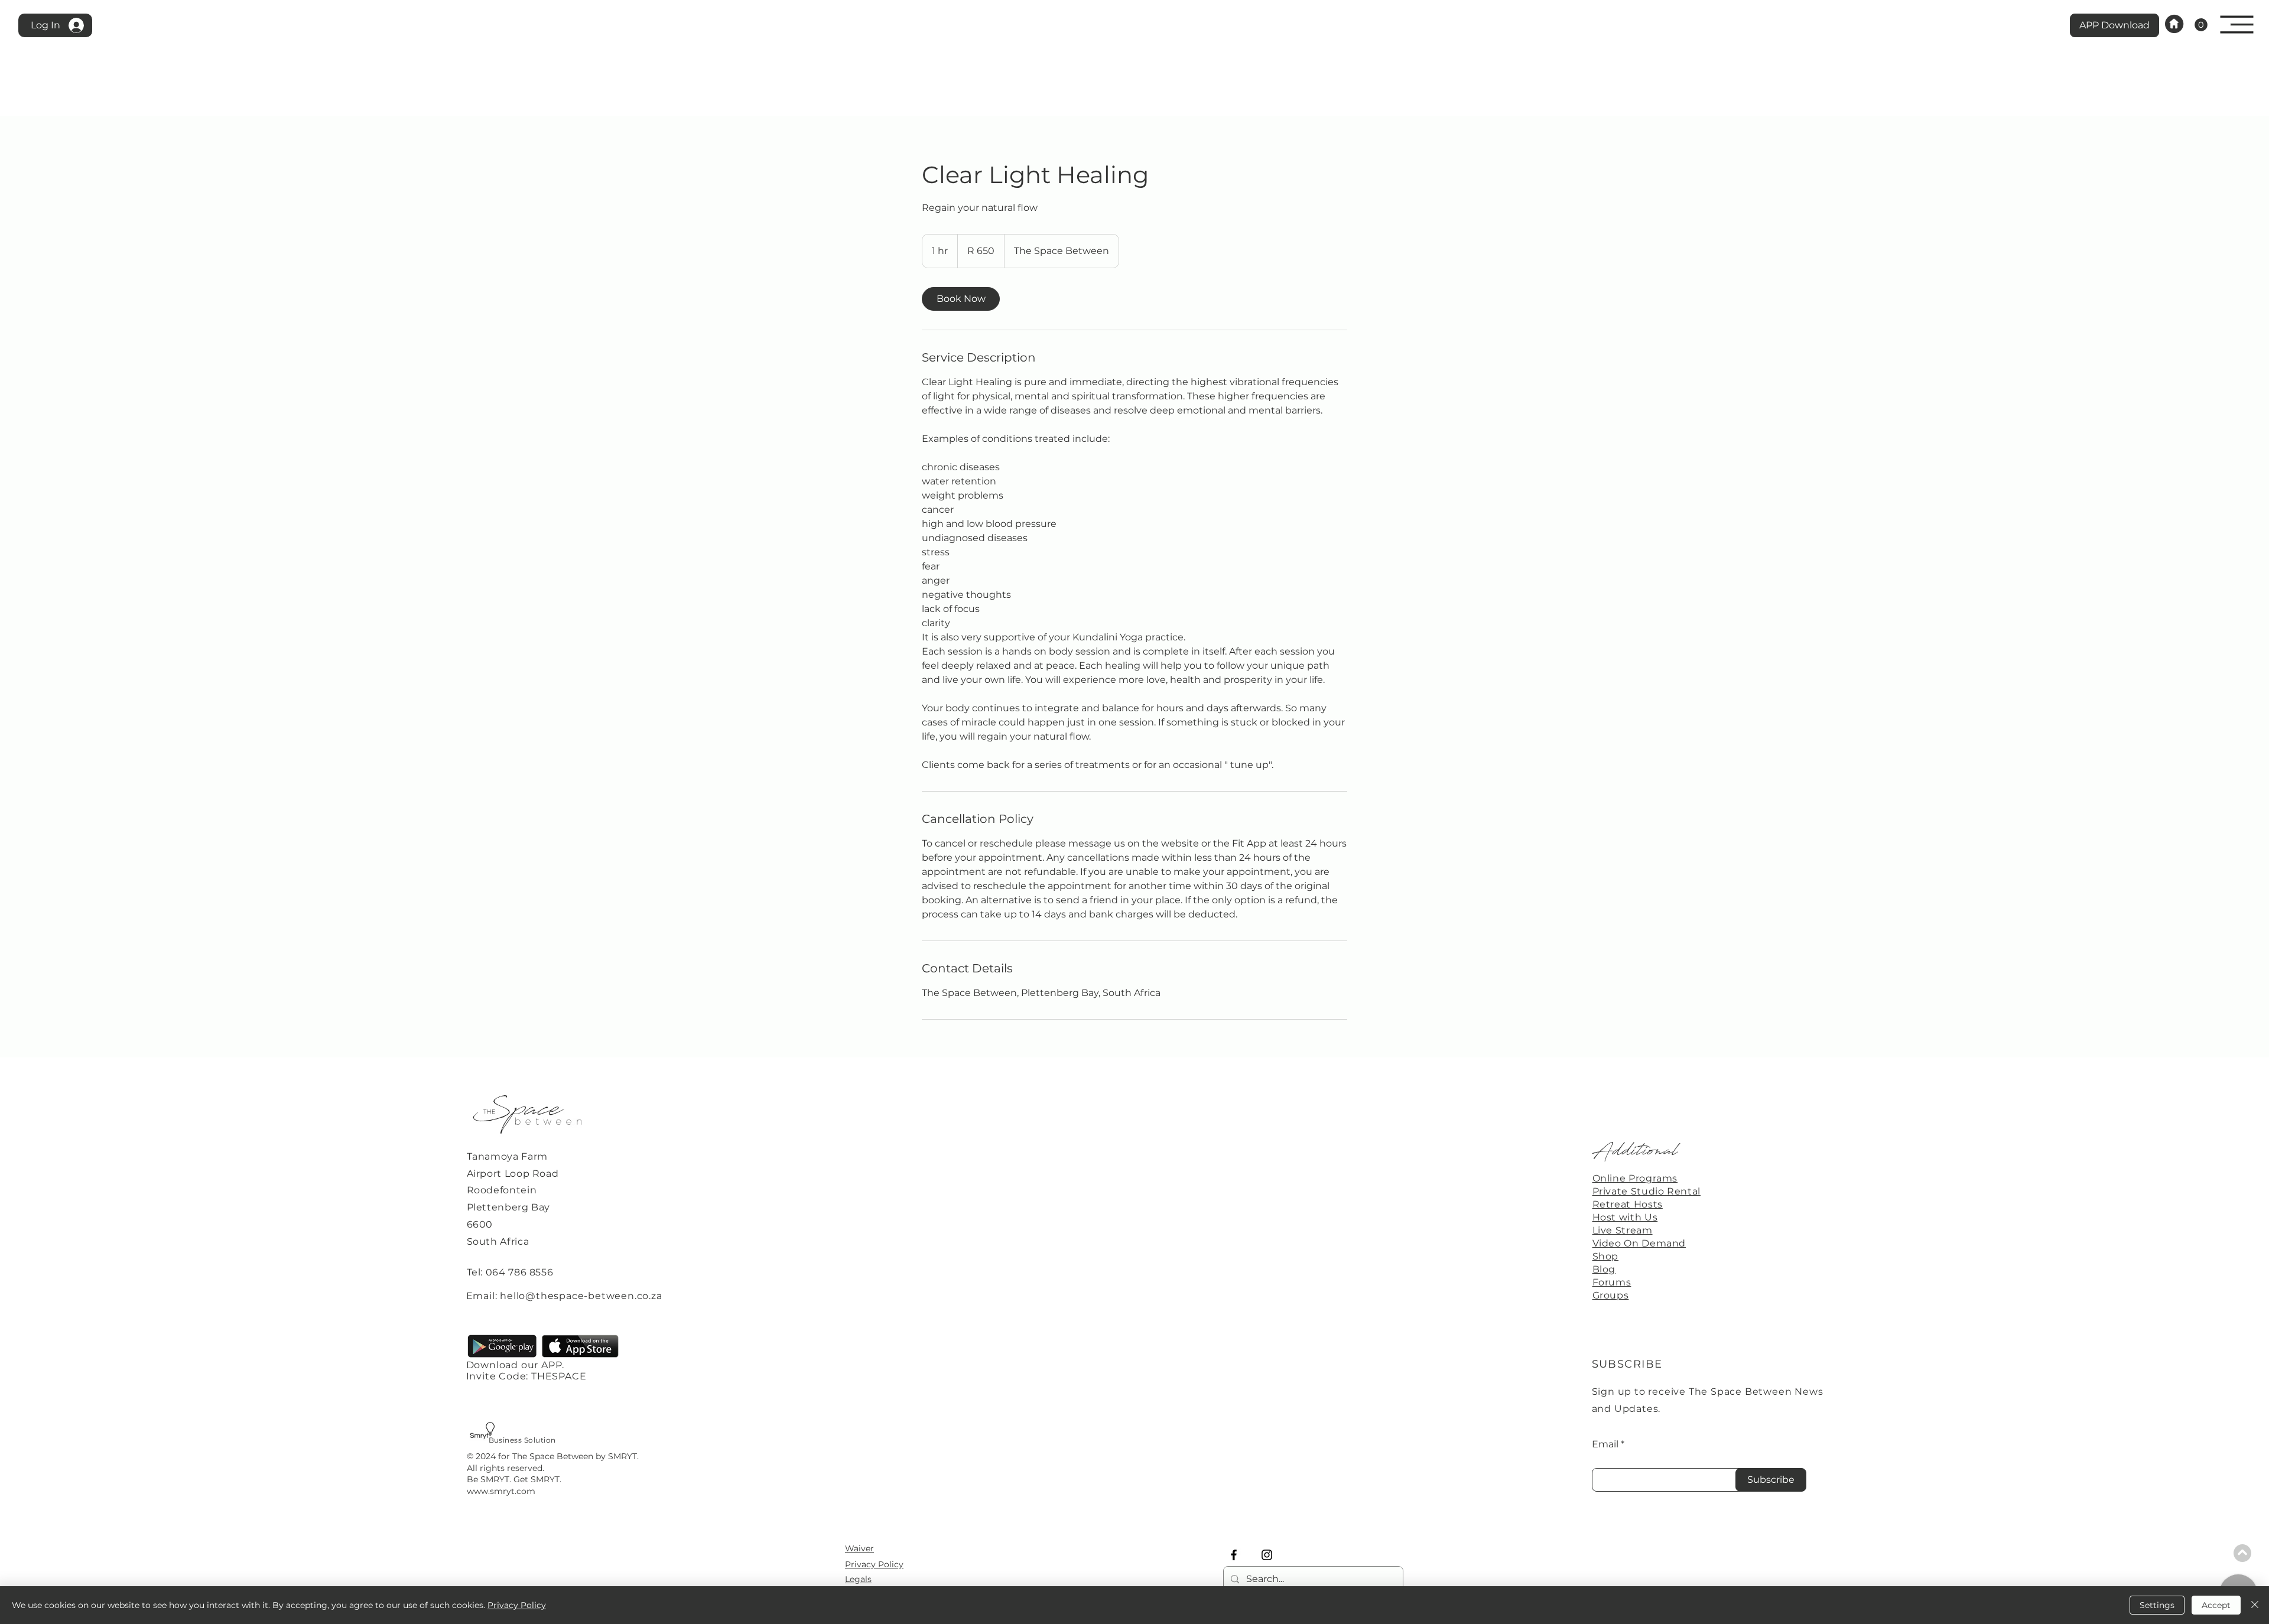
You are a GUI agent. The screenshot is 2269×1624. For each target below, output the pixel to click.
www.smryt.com (501, 1491)
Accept (2216, 1605)
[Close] (2255, 1605)
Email (1605, 1444)
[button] (2237, 25)
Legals (858, 1579)
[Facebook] (1234, 1555)
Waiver (859, 1548)
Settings (2157, 1605)
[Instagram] (1267, 1555)
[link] (2201, 25)
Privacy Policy (874, 1564)
